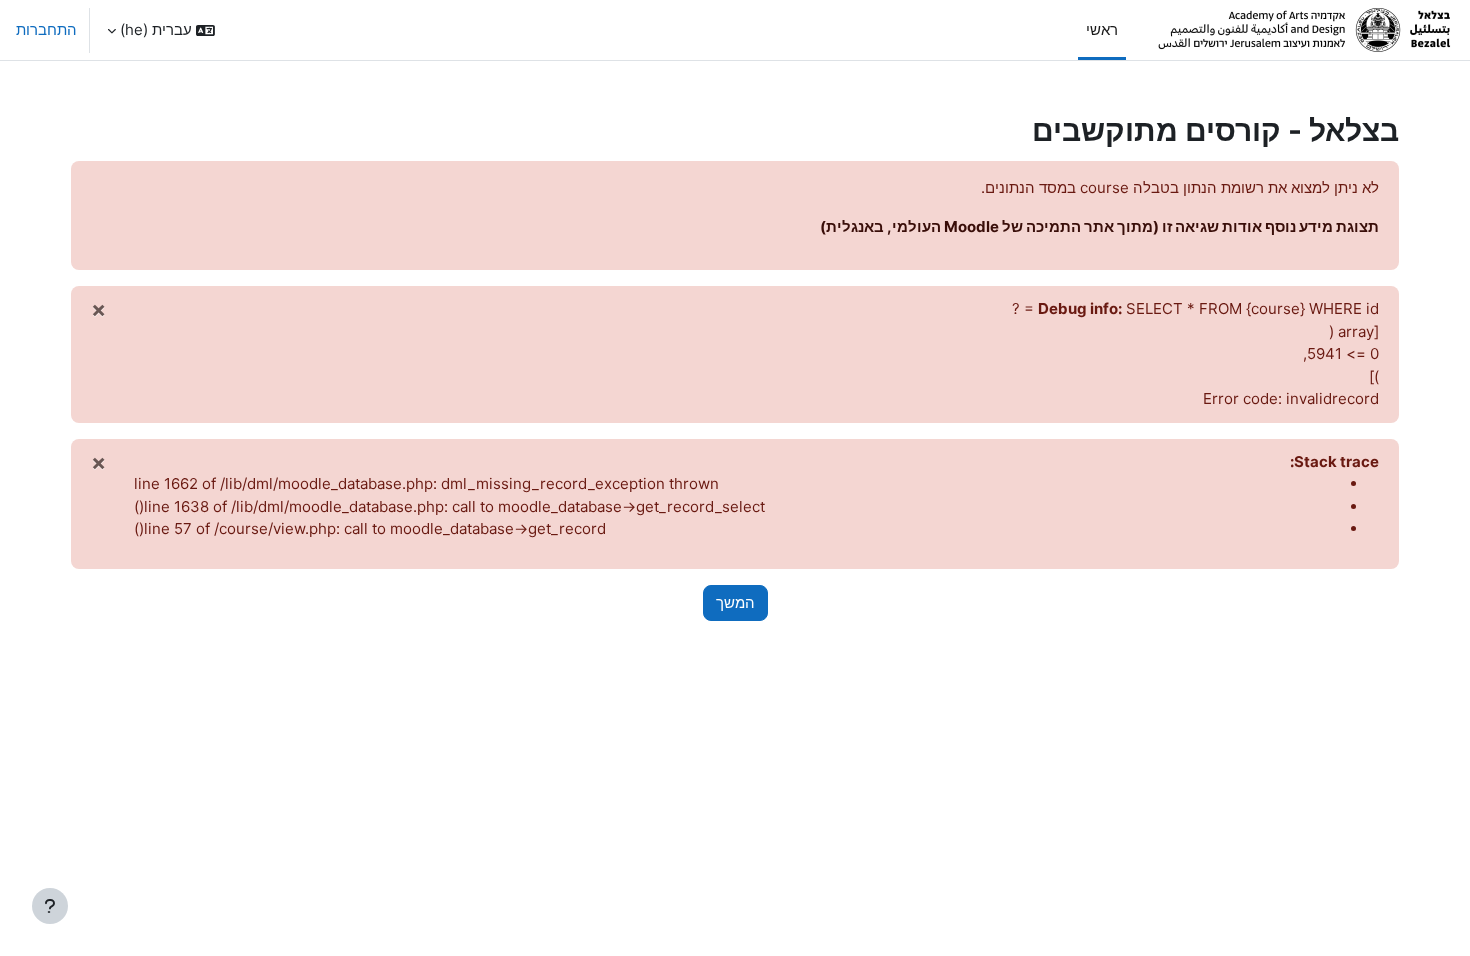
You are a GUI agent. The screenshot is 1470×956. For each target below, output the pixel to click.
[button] (161, 30)
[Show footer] (50, 906)
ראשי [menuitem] (1102, 29)
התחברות (46, 29)
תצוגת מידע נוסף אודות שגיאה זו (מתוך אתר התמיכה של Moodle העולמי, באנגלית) (1099, 226)
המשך (735, 602)
